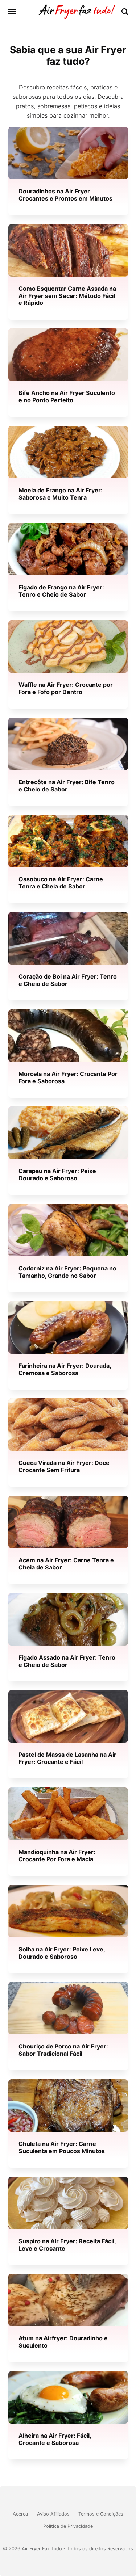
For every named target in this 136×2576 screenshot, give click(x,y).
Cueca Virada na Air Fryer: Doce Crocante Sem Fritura (64, 1466)
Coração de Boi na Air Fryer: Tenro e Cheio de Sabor (68, 980)
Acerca (20, 2514)
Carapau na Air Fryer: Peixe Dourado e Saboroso (57, 1175)
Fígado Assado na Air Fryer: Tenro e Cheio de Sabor (67, 1661)
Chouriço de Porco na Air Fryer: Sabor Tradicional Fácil (63, 2050)
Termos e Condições (101, 2514)
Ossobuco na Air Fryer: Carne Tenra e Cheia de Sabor (61, 883)
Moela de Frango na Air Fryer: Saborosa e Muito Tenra (61, 494)
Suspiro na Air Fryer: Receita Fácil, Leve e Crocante (67, 2245)
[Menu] (13, 12)
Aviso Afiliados (53, 2514)
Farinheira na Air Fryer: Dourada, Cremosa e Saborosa (65, 1369)
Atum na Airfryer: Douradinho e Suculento (63, 2342)
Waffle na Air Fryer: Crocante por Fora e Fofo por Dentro (66, 688)
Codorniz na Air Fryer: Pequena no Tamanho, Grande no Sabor (67, 1272)
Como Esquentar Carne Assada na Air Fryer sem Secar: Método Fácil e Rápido (67, 296)
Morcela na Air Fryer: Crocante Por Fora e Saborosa (68, 1077)
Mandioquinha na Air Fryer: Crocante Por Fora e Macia (57, 1855)
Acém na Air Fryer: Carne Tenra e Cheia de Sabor (66, 1564)
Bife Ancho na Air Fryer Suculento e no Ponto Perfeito (67, 397)
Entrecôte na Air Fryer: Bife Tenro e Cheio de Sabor (67, 785)
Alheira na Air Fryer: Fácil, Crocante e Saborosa (55, 2439)
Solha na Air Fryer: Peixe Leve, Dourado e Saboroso (62, 1953)
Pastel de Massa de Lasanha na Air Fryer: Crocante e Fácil (67, 1758)
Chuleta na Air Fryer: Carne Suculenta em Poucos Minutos (62, 2147)
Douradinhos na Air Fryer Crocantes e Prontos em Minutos (65, 195)
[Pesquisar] (125, 12)
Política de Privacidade (68, 2526)
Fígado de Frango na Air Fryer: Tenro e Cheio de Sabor (61, 591)
